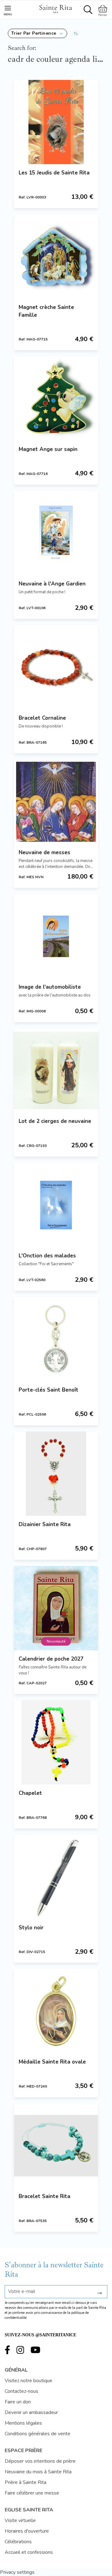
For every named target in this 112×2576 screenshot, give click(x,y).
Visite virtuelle (20, 2520)
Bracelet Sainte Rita (44, 2196)
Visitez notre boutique (28, 2381)
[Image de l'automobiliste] (56, 936)
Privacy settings (17, 2572)
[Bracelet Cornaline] (56, 667)
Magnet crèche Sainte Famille (46, 311)
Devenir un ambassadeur (31, 2412)
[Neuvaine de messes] (56, 802)
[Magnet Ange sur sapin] (56, 399)
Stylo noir (31, 1928)
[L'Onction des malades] (56, 1205)
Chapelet (30, 1793)
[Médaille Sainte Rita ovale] (56, 2011)
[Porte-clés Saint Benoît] (56, 1339)
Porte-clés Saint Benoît (49, 1390)
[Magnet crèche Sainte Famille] (56, 257)
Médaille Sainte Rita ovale (52, 2062)
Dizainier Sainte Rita (45, 1524)
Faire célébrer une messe (32, 2493)
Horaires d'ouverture (27, 2531)
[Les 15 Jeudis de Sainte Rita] (56, 122)
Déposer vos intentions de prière (40, 2461)
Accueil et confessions (29, 2552)
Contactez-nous (21, 2391)
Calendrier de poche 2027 (51, 1659)
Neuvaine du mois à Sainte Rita (38, 2472)
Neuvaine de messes (44, 852)
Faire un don (18, 2402)
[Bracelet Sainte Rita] (56, 2146)
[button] (37, 33)
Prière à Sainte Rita (26, 2482)
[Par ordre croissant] (76, 33)
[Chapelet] (56, 1742)
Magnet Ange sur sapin (48, 449)
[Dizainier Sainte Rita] (56, 1474)
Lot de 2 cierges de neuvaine (55, 1121)
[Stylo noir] (56, 1877)
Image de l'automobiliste (50, 987)
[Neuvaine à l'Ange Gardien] (56, 533)
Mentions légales (23, 2423)
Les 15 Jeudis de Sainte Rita (54, 173)
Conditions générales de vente (37, 2434)
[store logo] (55, 8)
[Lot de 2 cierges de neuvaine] (56, 1070)
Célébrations (18, 2542)
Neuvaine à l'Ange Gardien (52, 584)
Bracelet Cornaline (42, 718)
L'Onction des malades (47, 1256)
